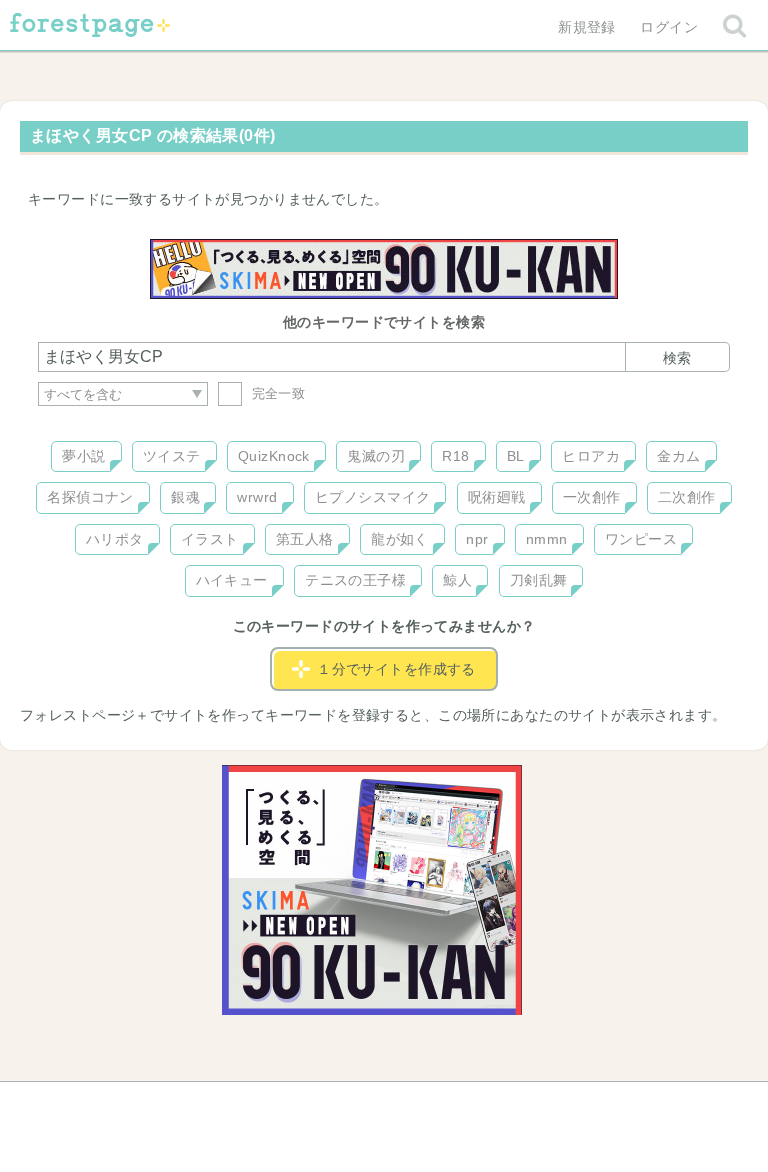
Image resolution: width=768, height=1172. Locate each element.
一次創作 (592, 497)
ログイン (669, 27)
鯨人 (457, 580)
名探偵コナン (90, 497)
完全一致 (276, 393)
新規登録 (587, 27)
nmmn (547, 539)
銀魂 (185, 497)
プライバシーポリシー (600, 1104)
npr (477, 539)
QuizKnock (274, 456)
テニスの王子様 (355, 580)
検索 (677, 358)
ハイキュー (232, 580)
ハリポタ (115, 539)
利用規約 (356, 1104)
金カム (678, 456)
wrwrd (257, 497)
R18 (455, 456)
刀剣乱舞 (539, 580)
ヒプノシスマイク (372, 497)
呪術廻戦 (497, 497)
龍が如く (400, 539)
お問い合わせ (239, 1104)
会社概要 (461, 1104)
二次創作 (687, 497)
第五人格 (305, 539)
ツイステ (172, 456)
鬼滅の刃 (376, 456)
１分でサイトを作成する (396, 669)
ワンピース (641, 539)
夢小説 (83, 456)
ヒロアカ (591, 456)
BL (516, 456)
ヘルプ (128, 1104)
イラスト (210, 539)
